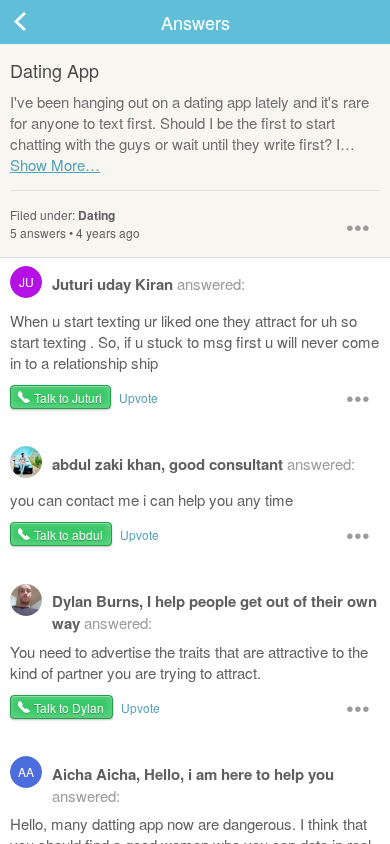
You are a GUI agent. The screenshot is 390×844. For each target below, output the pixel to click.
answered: (132, 284)
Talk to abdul (68, 534)
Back (40, 22)
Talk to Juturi (68, 397)
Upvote (138, 397)
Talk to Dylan (69, 707)
